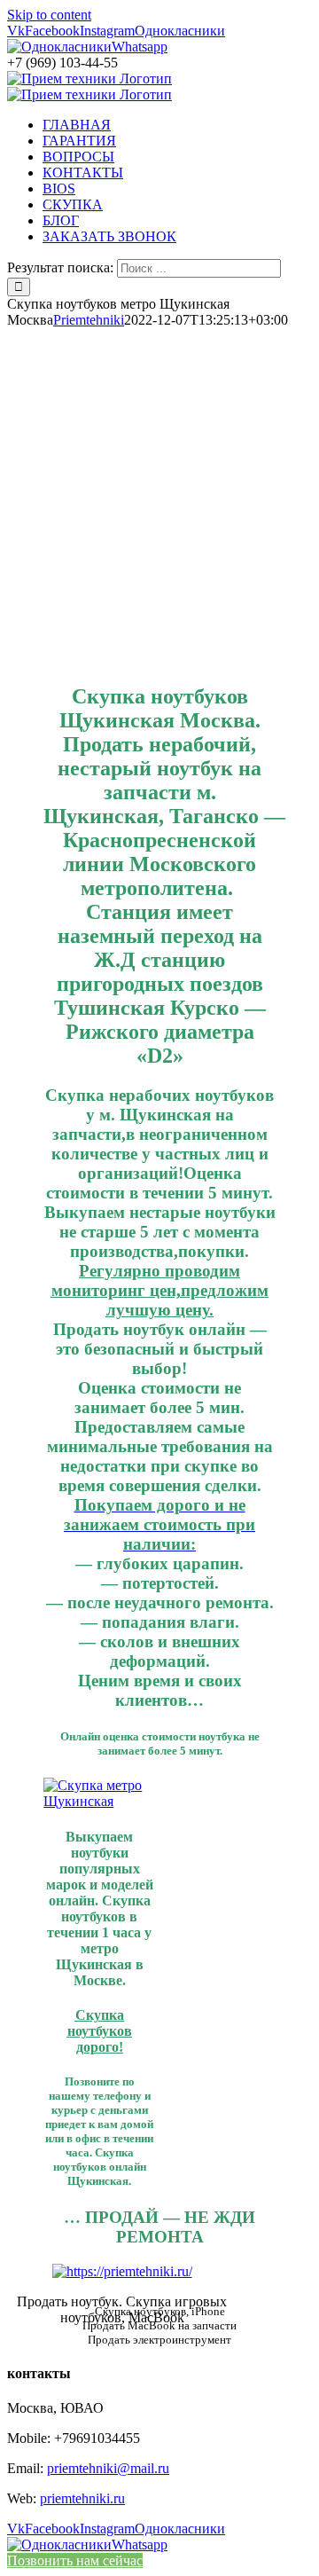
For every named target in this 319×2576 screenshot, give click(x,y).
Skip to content (49, 15)
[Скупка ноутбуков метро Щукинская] (99, 1801)
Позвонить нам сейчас (75, 2560)
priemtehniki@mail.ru (108, 2468)
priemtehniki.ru (82, 2498)
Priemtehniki (89, 320)
